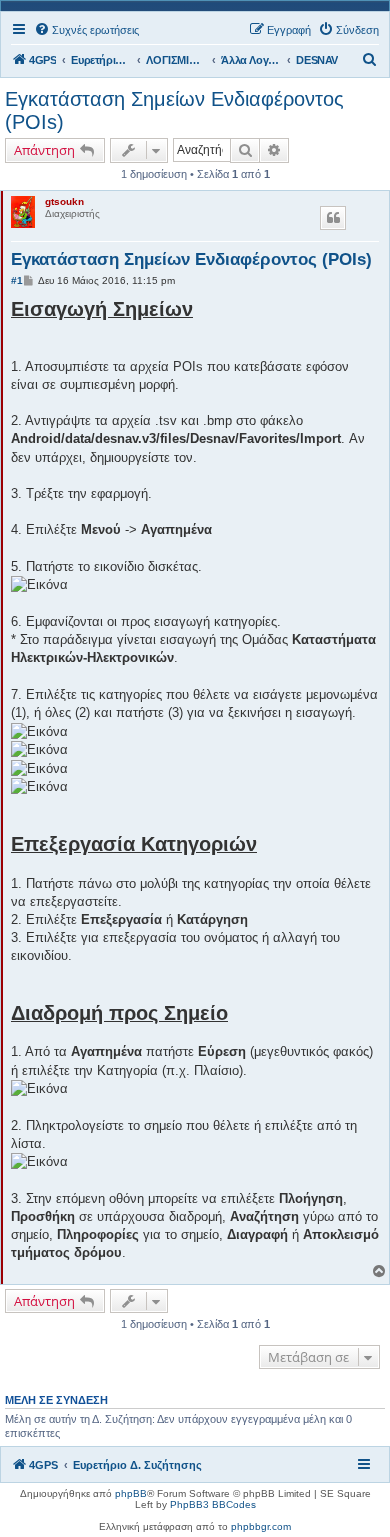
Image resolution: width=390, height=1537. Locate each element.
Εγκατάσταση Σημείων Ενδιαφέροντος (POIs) (174, 110)
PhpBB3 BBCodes (213, 1504)
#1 (17, 280)
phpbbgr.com (261, 1526)
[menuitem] (86, 30)
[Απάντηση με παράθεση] (333, 218)
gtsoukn (64, 201)
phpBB (131, 1493)
